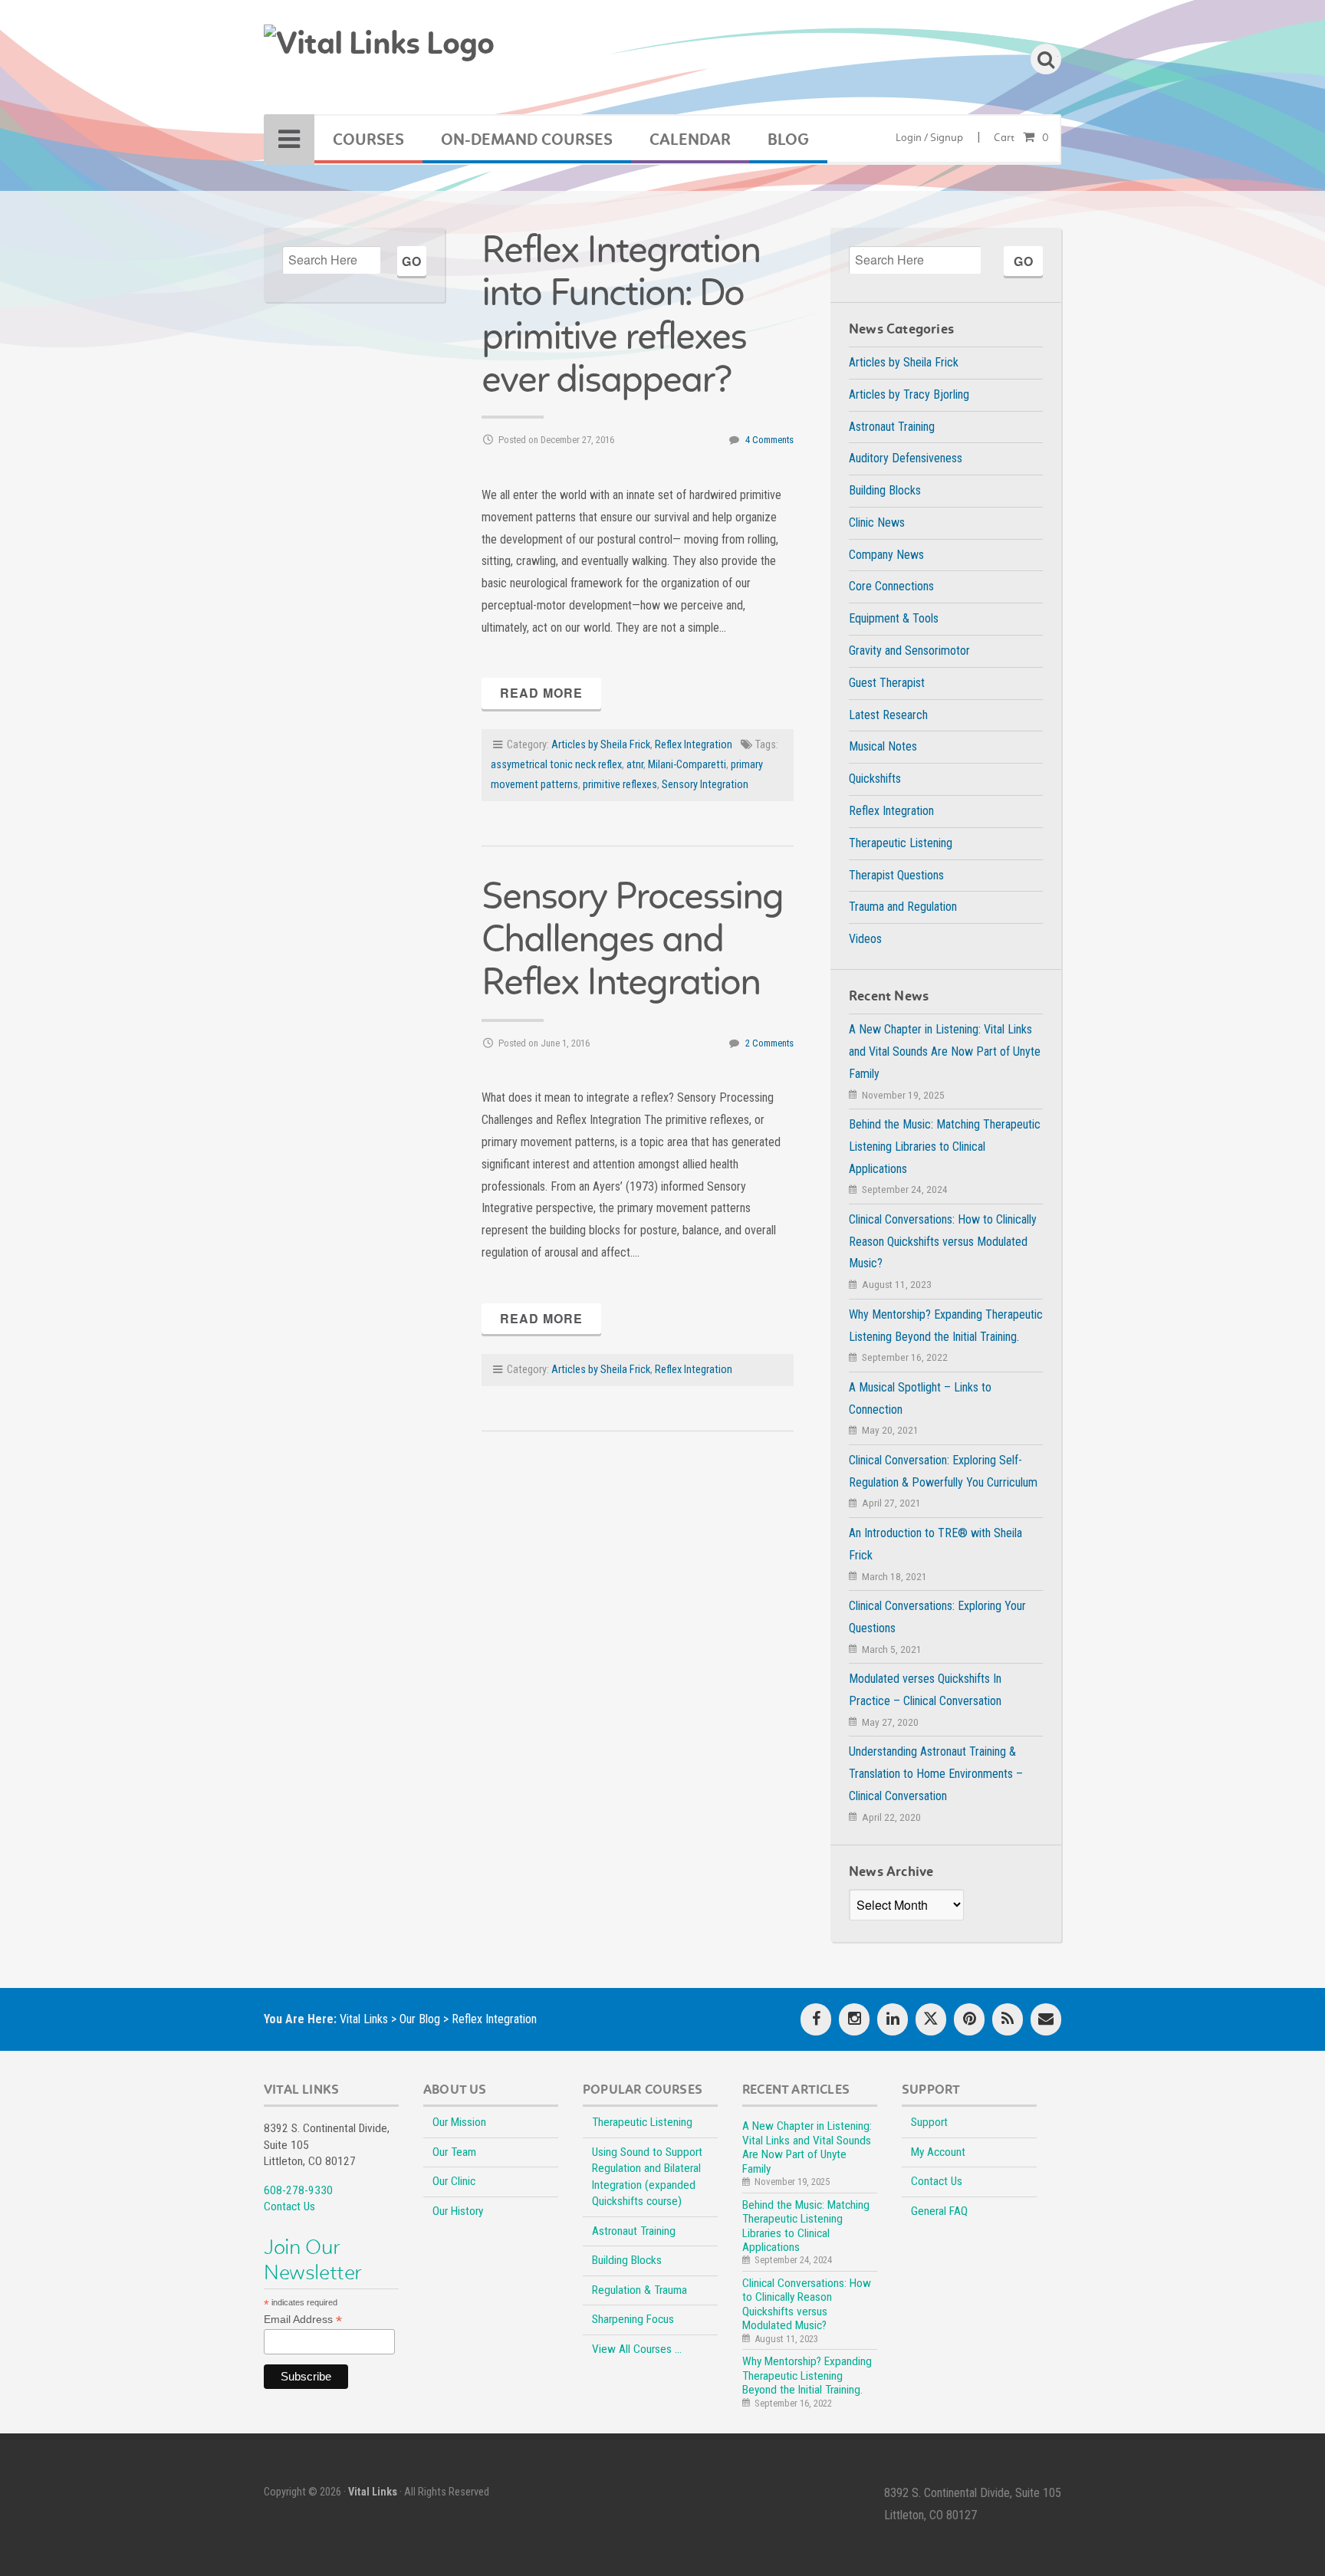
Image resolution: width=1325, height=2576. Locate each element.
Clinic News (877, 522)
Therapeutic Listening (901, 843)
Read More (541, 693)
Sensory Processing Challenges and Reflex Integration (632, 939)
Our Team (454, 2152)
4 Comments (769, 440)
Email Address (303, 2320)
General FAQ (939, 2211)
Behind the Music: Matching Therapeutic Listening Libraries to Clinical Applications (945, 1147)
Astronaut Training (892, 427)
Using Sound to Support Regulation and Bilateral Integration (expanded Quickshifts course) (647, 2177)
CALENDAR (690, 140)
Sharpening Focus (633, 2319)
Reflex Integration (694, 745)
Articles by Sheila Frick (601, 745)
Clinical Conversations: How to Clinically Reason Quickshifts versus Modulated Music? (943, 1242)
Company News (886, 555)
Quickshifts (875, 779)
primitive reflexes (620, 785)
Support (929, 2122)
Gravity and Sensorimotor (909, 651)
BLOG (788, 140)
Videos (865, 939)
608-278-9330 (298, 2190)
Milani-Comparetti (687, 765)
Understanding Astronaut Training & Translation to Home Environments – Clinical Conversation (936, 1774)
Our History (458, 2211)
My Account (938, 2152)
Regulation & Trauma (639, 2290)
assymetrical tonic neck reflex (556, 765)
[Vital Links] (379, 53)
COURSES (368, 140)
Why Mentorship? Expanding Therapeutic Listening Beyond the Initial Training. (807, 2376)
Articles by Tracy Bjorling (909, 394)
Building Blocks (885, 490)
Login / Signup (929, 138)
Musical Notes (883, 746)
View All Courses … (637, 2349)
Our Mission (459, 2122)
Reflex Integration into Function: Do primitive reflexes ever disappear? (621, 314)
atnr (635, 765)
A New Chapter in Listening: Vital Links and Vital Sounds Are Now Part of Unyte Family (945, 1051)
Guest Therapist (887, 683)
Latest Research (888, 715)
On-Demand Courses (527, 140)
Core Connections (891, 586)
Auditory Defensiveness (906, 458)
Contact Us (289, 2206)
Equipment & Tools (894, 618)
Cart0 (1021, 138)
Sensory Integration (705, 785)
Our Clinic (454, 2181)
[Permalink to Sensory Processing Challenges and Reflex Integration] (638, 1067)
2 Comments (769, 1043)
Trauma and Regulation (903, 907)
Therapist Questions (896, 875)
